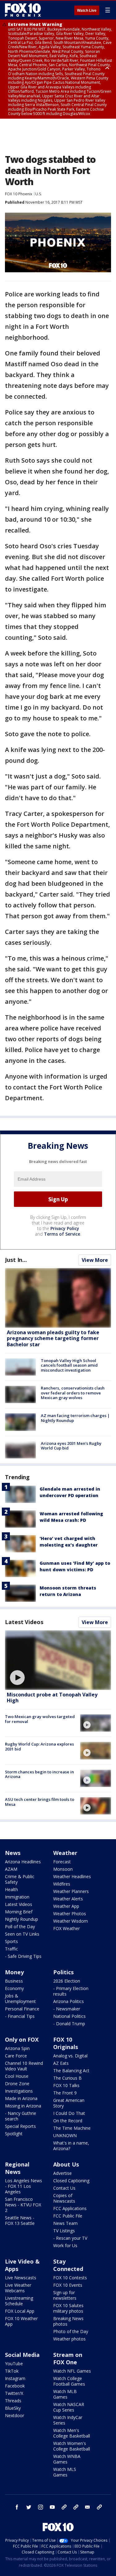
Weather (65, 1853)
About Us (66, 2164)
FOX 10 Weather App (21, 2321)
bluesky (76, 2507)
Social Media (22, 2355)
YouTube (14, 2364)
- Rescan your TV (70, 2238)
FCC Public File (68, 2216)
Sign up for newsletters (65, 2295)
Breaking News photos (68, 2321)
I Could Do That (69, 2113)
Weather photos (69, 2339)
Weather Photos (70, 1914)
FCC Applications (70, 2208)
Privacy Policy (65, 1228)
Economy (14, 1988)
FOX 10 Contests (70, 2278)
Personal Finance (22, 2009)
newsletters (99, 2507)
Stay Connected (68, 2265)
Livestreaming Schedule (19, 2301)
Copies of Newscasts (64, 2198)
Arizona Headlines (23, 1862)
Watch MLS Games (65, 2472)
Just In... (16, 1260)
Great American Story (69, 2103)
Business (14, 1981)
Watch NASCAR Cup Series (69, 2407)
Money (14, 1972)
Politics (63, 1972)
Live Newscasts (21, 2278)
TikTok (12, 2371)
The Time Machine (72, 2128)
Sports (11, 1941)
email (88, 2507)
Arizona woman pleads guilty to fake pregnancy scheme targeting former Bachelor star (53, 1338)
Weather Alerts (68, 1899)
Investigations (19, 2091)
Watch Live (87, 11)
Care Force (16, 2056)
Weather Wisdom (71, 1921)
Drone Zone (17, 2084)
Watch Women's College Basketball (72, 2446)
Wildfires (62, 1884)
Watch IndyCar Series (68, 2420)
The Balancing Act (71, 2071)
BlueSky (13, 2408)
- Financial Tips (20, 2016)
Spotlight (14, 2134)
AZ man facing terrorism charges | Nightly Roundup (75, 1418)
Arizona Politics (69, 2001)
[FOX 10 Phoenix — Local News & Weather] (23, 10)
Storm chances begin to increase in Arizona (39, 1774)
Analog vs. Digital (70, 2056)
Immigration (17, 1897)
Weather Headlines (72, 1876)
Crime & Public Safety (20, 1879)
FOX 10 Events (68, 2285)
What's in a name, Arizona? (71, 2146)
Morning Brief (19, 1912)
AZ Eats (61, 2063)
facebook (17, 2507)
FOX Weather (67, 1928)
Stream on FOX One (68, 2358)
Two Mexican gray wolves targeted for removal (40, 1719)
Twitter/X (14, 2393)
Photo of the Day (71, 2331)
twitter (29, 2507)
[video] (58, 1660)
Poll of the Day (20, 1927)
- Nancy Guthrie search (21, 2116)
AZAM (11, 1869)
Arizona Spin (17, 2048)
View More (95, 1260)
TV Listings (64, 2231)
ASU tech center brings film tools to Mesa (40, 1802)
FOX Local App (20, 2311)
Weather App (66, 1906)
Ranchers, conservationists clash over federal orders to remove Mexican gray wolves (73, 1393)
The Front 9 (65, 2093)
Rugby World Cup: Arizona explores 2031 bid (39, 1746)
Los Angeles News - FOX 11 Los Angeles (24, 2186)
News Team (65, 2223)
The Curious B (67, 2078)
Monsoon (63, 1869)
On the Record (68, 2121)
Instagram (15, 2378)
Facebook (15, 2386)
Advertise (62, 2173)
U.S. (39, 194)
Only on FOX (22, 2039)
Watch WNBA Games (67, 2459)
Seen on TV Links (22, 1934)
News (13, 1853)
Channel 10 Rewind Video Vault (24, 2066)
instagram (41, 2507)
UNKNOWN (65, 2135)
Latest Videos (24, 1622)
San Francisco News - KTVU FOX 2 (23, 2205)
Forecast (62, 1862)
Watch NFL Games (72, 2371)
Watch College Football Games (69, 2381)
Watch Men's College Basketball (72, 2433)
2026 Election (67, 1981)
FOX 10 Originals (66, 2043)
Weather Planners (71, 1891)
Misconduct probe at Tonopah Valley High (52, 1698)
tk (64, 2507)
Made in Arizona (21, 2098)
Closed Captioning (71, 2181)
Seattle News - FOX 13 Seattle (20, 2220)
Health (11, 1889)
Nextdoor (15, 2415)
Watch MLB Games (65, 2394)
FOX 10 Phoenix (19, 194)
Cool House (17, 2076)
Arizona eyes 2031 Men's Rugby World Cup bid (71, 1446)
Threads (13, 2401)
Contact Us (64, 2188)
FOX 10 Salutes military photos (68, 2308)
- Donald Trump (69, 2024)
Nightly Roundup (21, 1919)
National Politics (69, 2016)
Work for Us (65, 2245)
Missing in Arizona (23, 2106)
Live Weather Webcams (18, 2288)
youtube (52, 2507)
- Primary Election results (71, 1991)
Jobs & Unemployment (20, 1999)
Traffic (11, 1949)
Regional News (17, 2168)
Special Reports (20, 2126)
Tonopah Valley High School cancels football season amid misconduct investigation (69, 1365)
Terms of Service (62, 1234)
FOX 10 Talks (66, 2085)
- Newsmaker (67, 2009)
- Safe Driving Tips (23, 1956)
